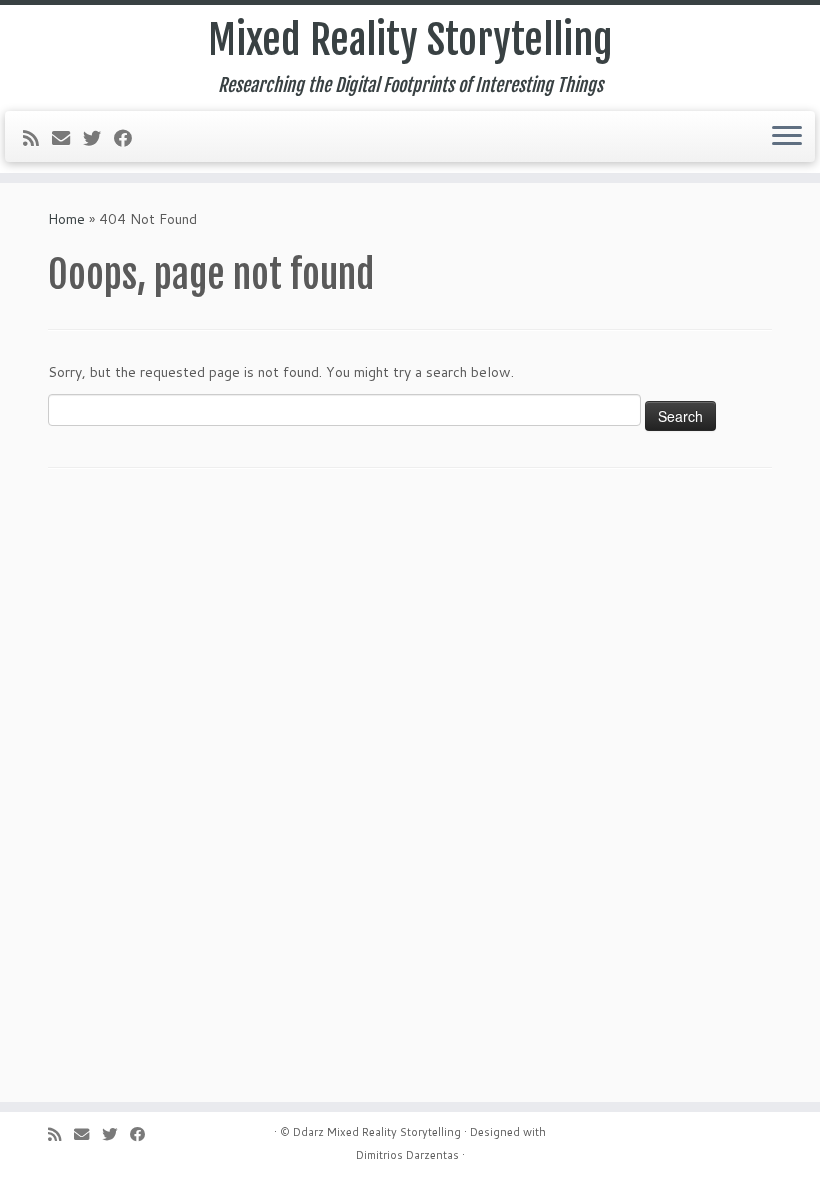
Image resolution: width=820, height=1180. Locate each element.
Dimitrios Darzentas (407, 1155)
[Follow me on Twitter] (98, 138)
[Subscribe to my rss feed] (37, 138)
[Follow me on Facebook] (129, 138)
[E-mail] (67, 138)
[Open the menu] (787, 137)
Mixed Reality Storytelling (410, 40)
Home (66, 219)
